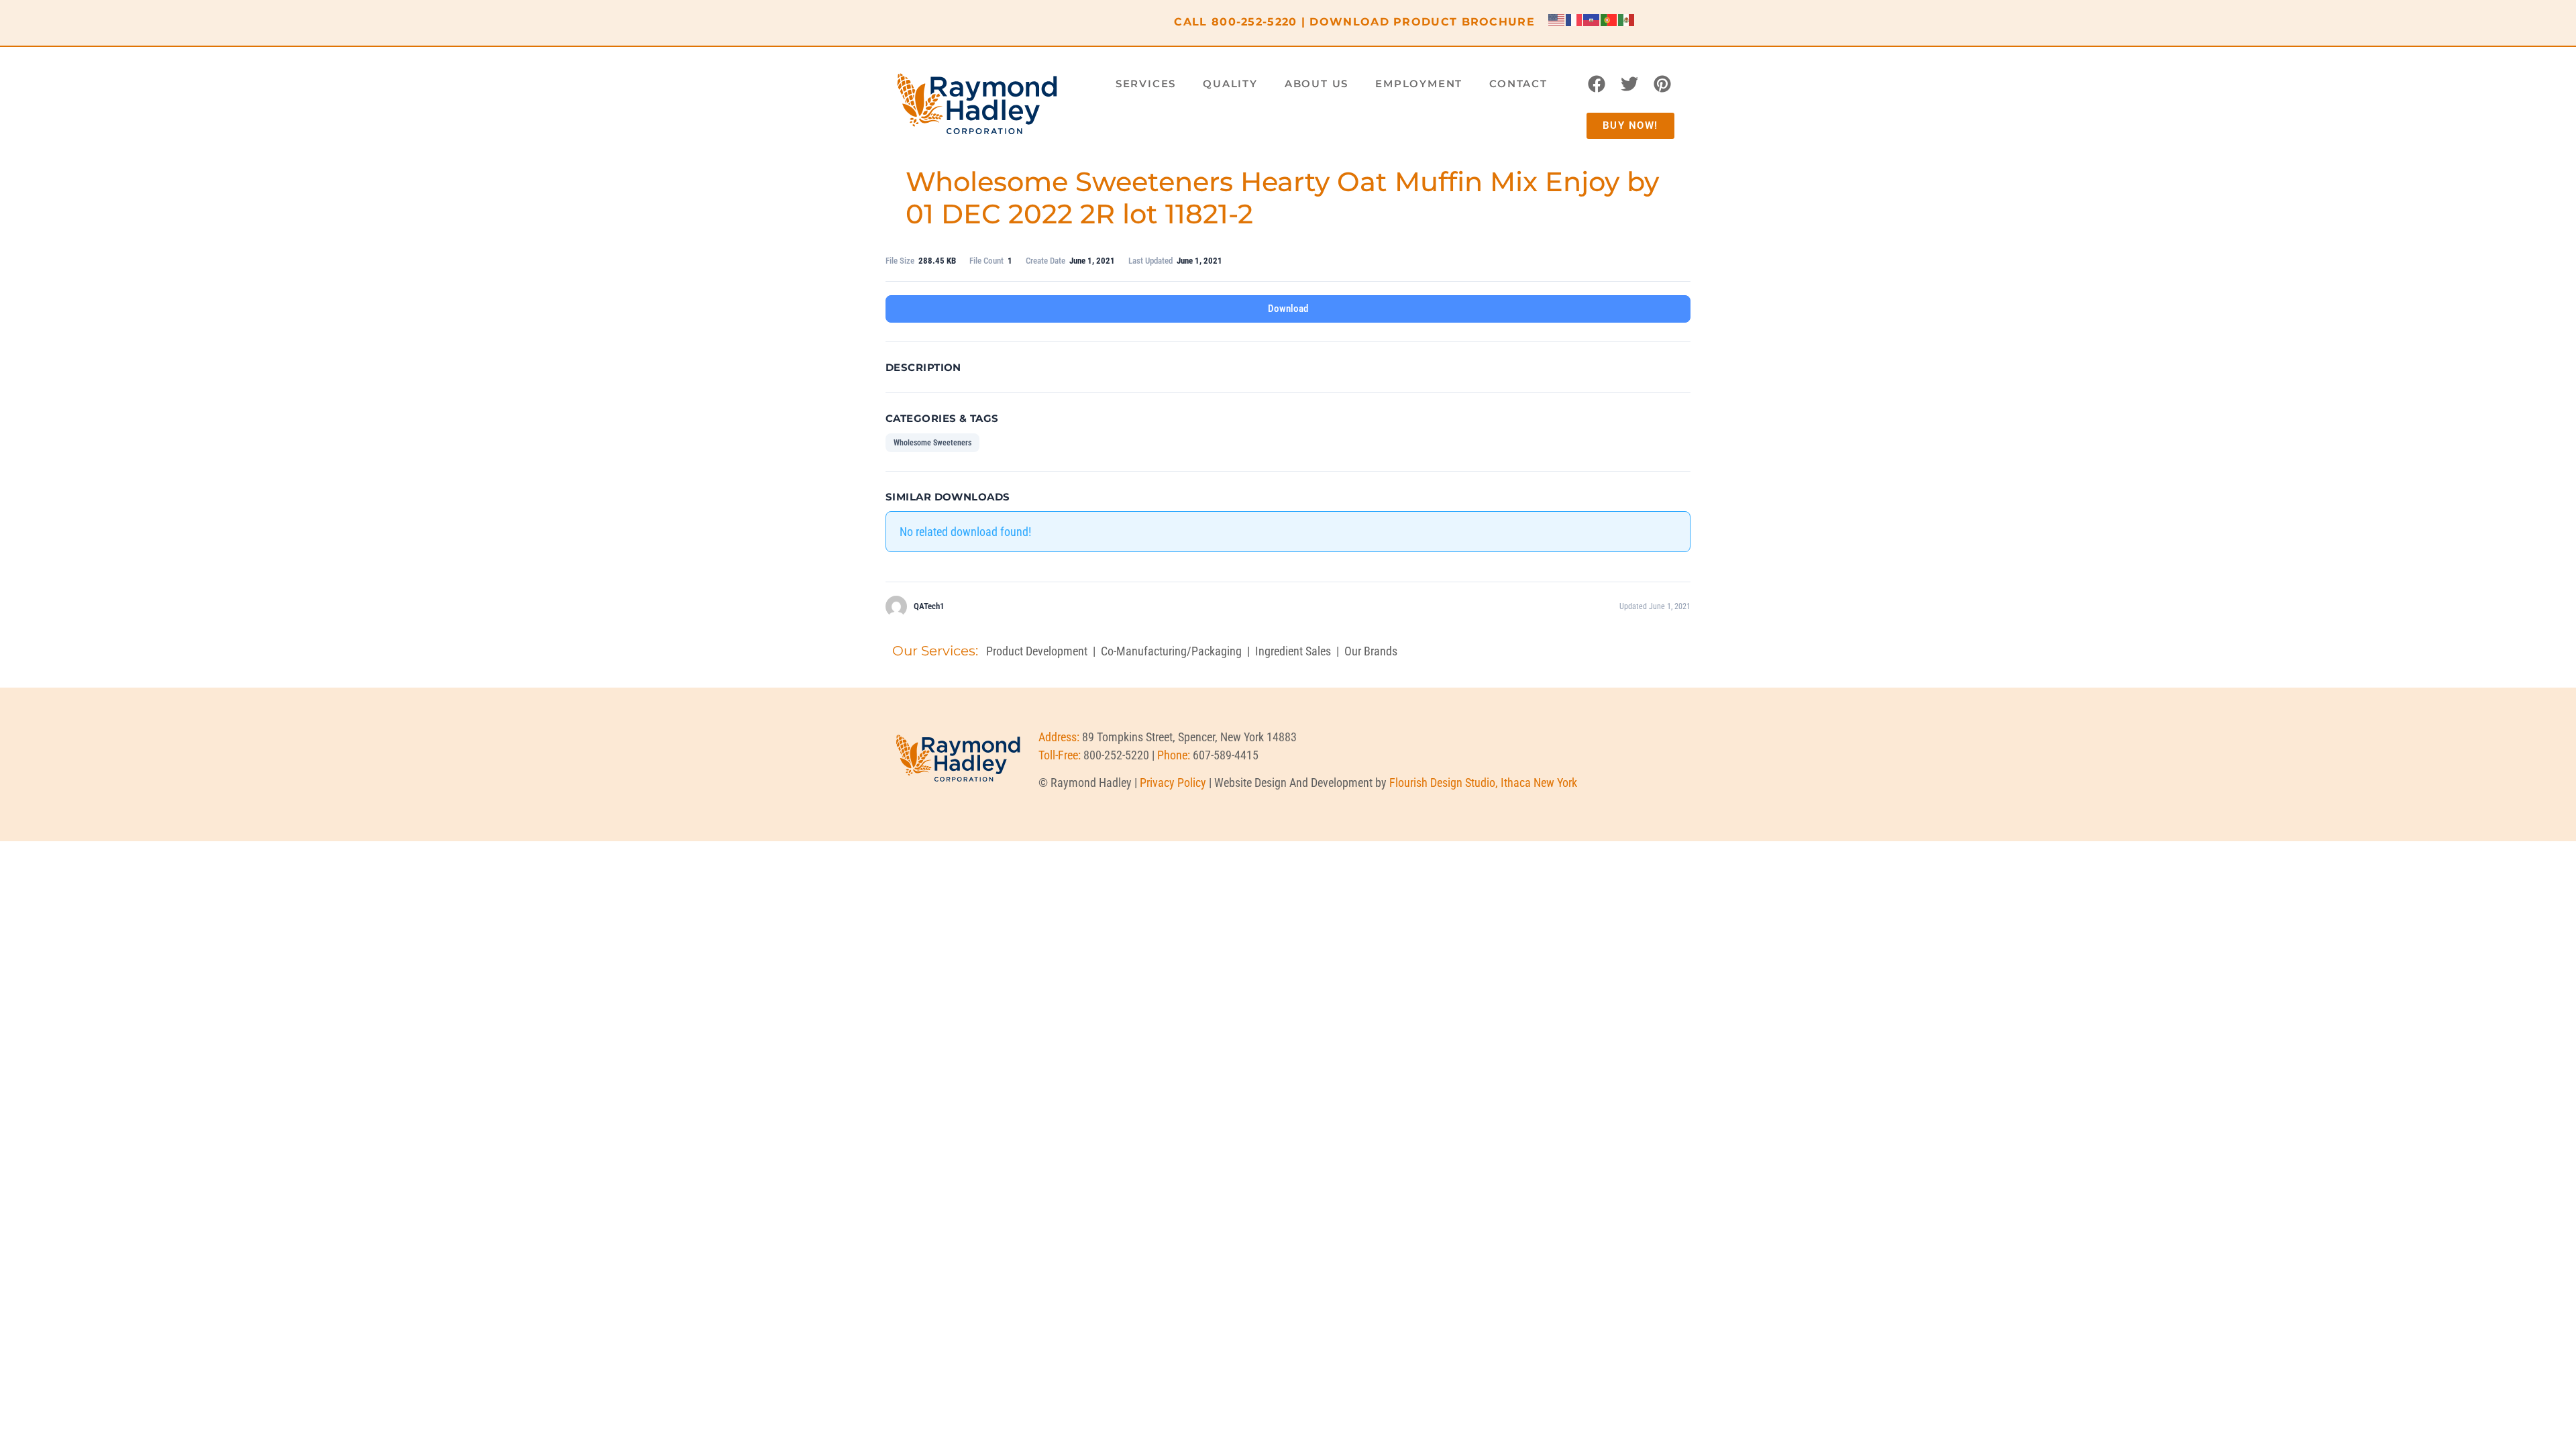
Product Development (1037, 651)
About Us (1317, 84)
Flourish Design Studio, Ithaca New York (1483, 783)
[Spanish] (1627, 19)
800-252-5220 (1254, 22)
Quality (1230, 84)
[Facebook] (1597, 84)
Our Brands (1371, 651)
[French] (1574, 19)
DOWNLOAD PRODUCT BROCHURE (1422, 22)
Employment (1419, 84)
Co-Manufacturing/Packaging (1171, 651)
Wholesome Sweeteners (932, 443)
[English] (1557, 19)
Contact (1518, 84)
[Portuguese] (1609, 19)
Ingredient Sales (1293, 651)
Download (1288, 309)
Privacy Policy (1173, 783)
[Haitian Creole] (1592, 19)
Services (1146, 84)
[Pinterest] (1662, 84)
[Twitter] (1629, 84)
